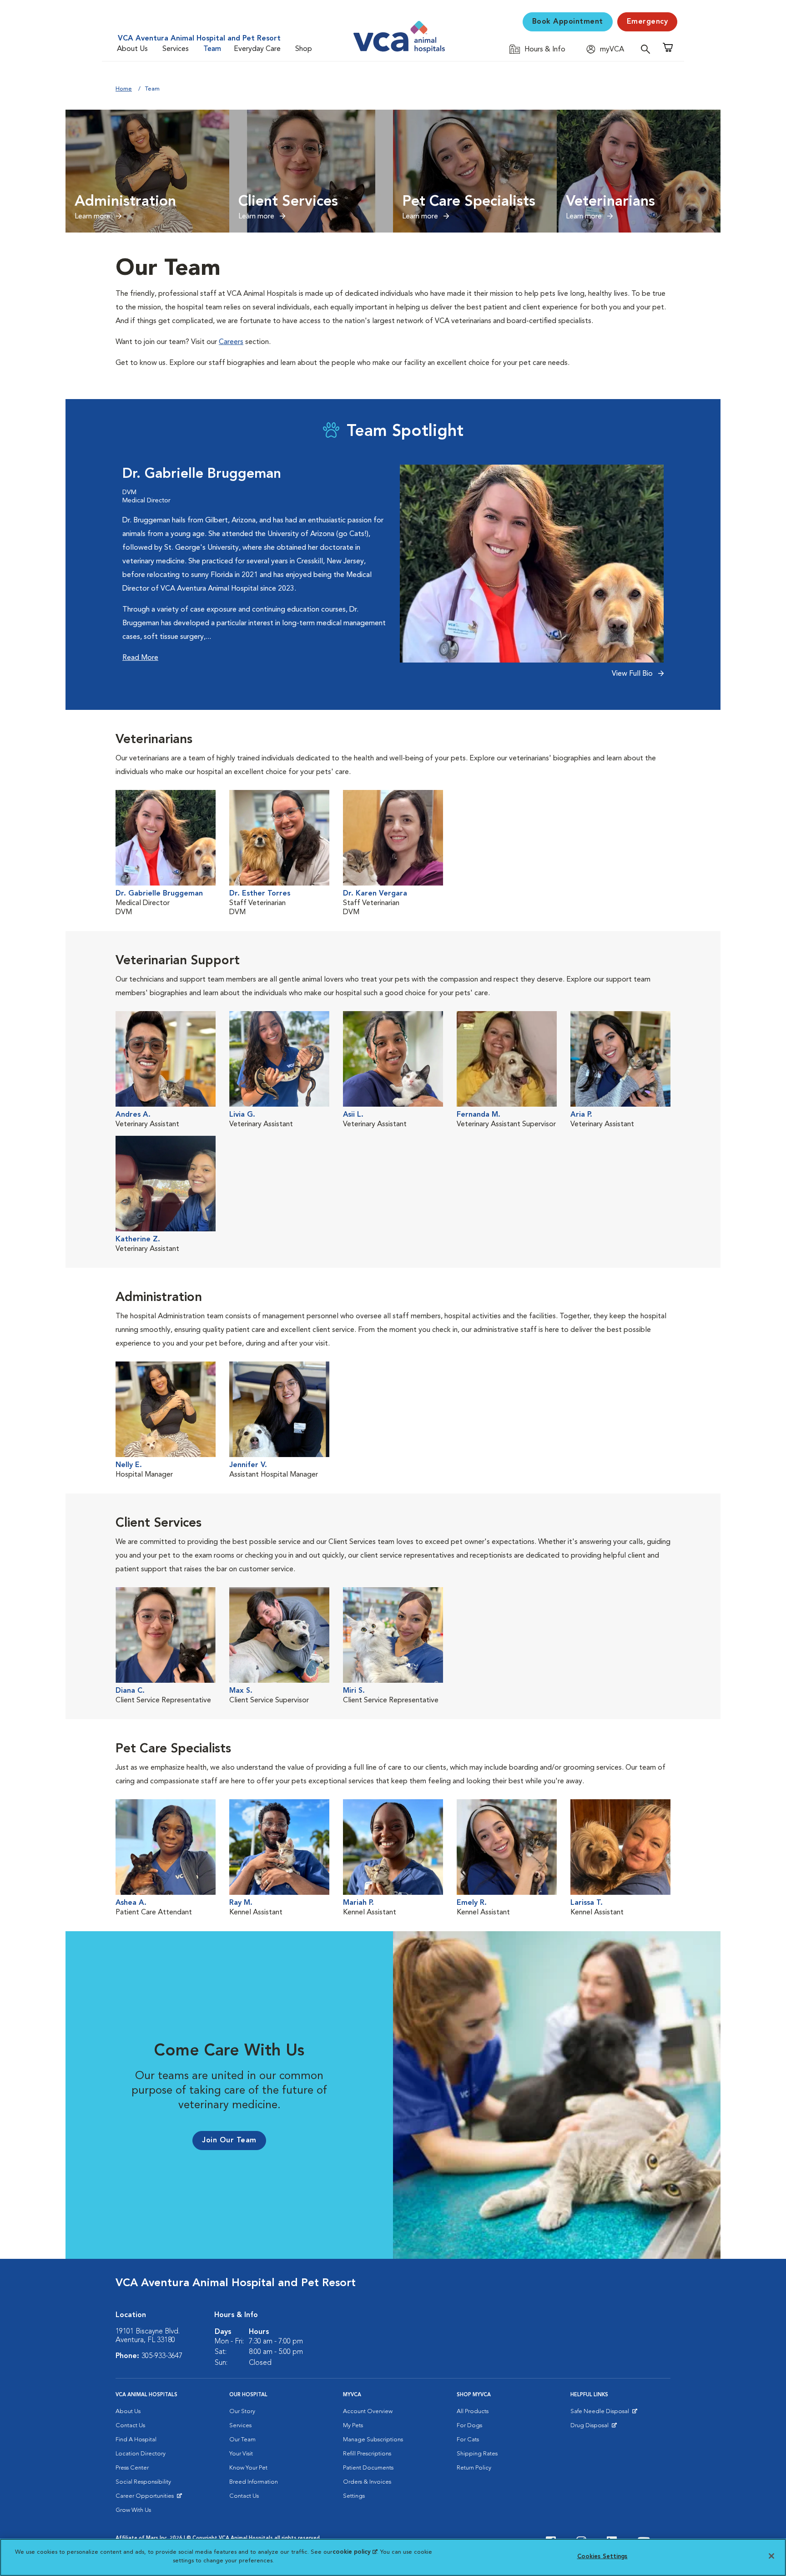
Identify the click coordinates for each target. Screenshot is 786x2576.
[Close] (771, 2556)
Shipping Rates (477, 2454)
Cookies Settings (602, 2557)
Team (212, 49)
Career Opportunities (146, 2498)
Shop (304, 49)
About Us (132, 49)
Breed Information (254, 2482)
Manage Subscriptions (373, 2440)
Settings (354, 2496)
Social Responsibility (143, 2482)
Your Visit (241, 2454)
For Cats (468, 2440)
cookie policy (355, 2552)
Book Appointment (568, 22)
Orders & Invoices (367, 2482)
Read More (140, 658)
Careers (231, 342)
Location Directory (141, 2454)
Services (176, 49)
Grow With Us (133, 2510)
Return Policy (474, 2468)
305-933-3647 (162, 2356)
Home (124, 89)
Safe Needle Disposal (601, 2414)
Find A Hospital (136, 2440)
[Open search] (648, 49)
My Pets (353, 2426)
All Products (473, 2412)
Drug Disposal (593, 2428)
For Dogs (469, 2426)
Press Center (132, 2468)
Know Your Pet (248, 2468)
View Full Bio (633, 674)
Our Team (242, 2440)
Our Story (242, 2412)
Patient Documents (368, 2468)
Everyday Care (257, 49)
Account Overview (368, 2412)
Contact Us (130, 2426)
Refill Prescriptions (367, 2454)
